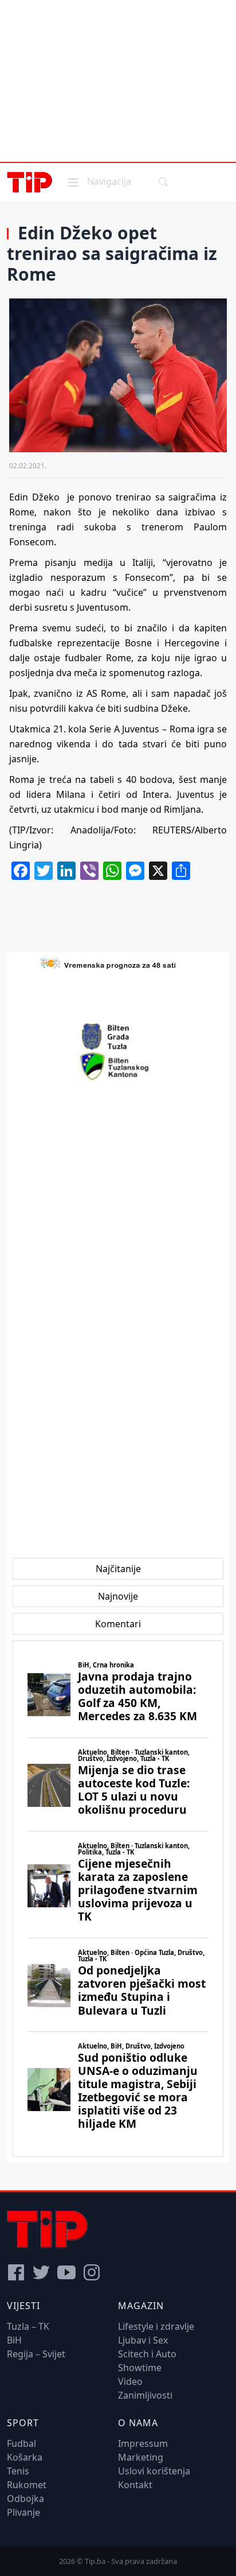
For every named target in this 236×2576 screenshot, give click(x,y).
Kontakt (135, 2485)
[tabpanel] (118, 1899)
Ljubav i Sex (143, 2340)
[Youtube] (66, 2272)
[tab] (118, 1569)
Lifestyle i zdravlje (156, 2326)
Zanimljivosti (145, 2395)
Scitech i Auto (147, 2354)
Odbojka (25, 2499)
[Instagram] (92, 2272)
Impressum (143, 2443)
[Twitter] (41, 2272)
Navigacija (99, 181)
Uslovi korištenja (154, 2471)
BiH (14, 2340)
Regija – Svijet (36, 2354)
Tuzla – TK (28, 2326)
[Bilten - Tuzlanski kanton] (118, 1066)
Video (130, 2381)
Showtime (140, 2368)
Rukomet (27, 2485)
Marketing (141, 2457)
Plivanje (23, 2512)
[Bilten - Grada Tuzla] (118, 1037)
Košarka (25, 2457)
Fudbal (21, 2443)
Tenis (18, 2471)
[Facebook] (16, 2272)
